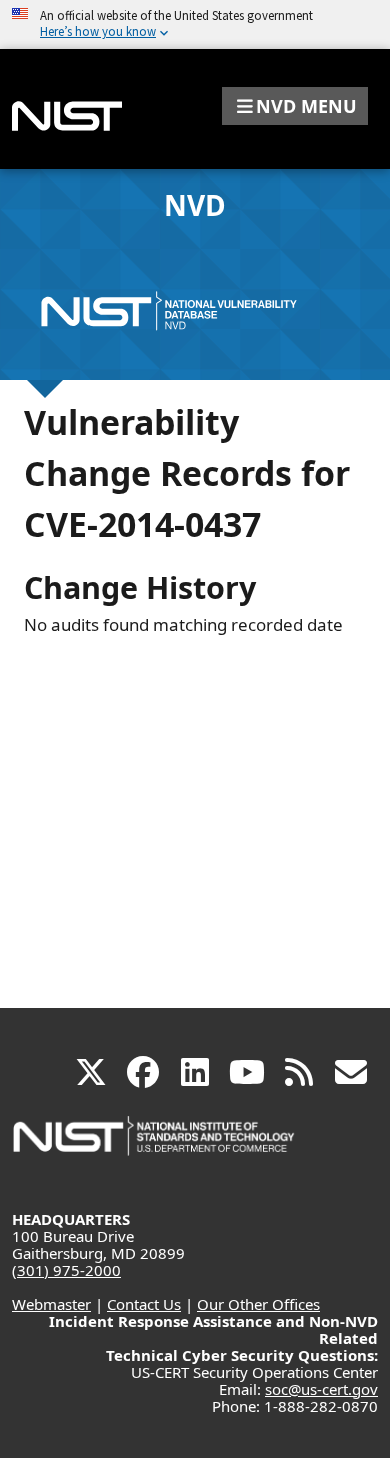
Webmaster (51, 1304)
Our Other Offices (258, 1304)
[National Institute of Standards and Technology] (155, 1145)
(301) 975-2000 (66, 1270)
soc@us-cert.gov (321, 1389)
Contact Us (144, 1304)
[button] (295, 106)
